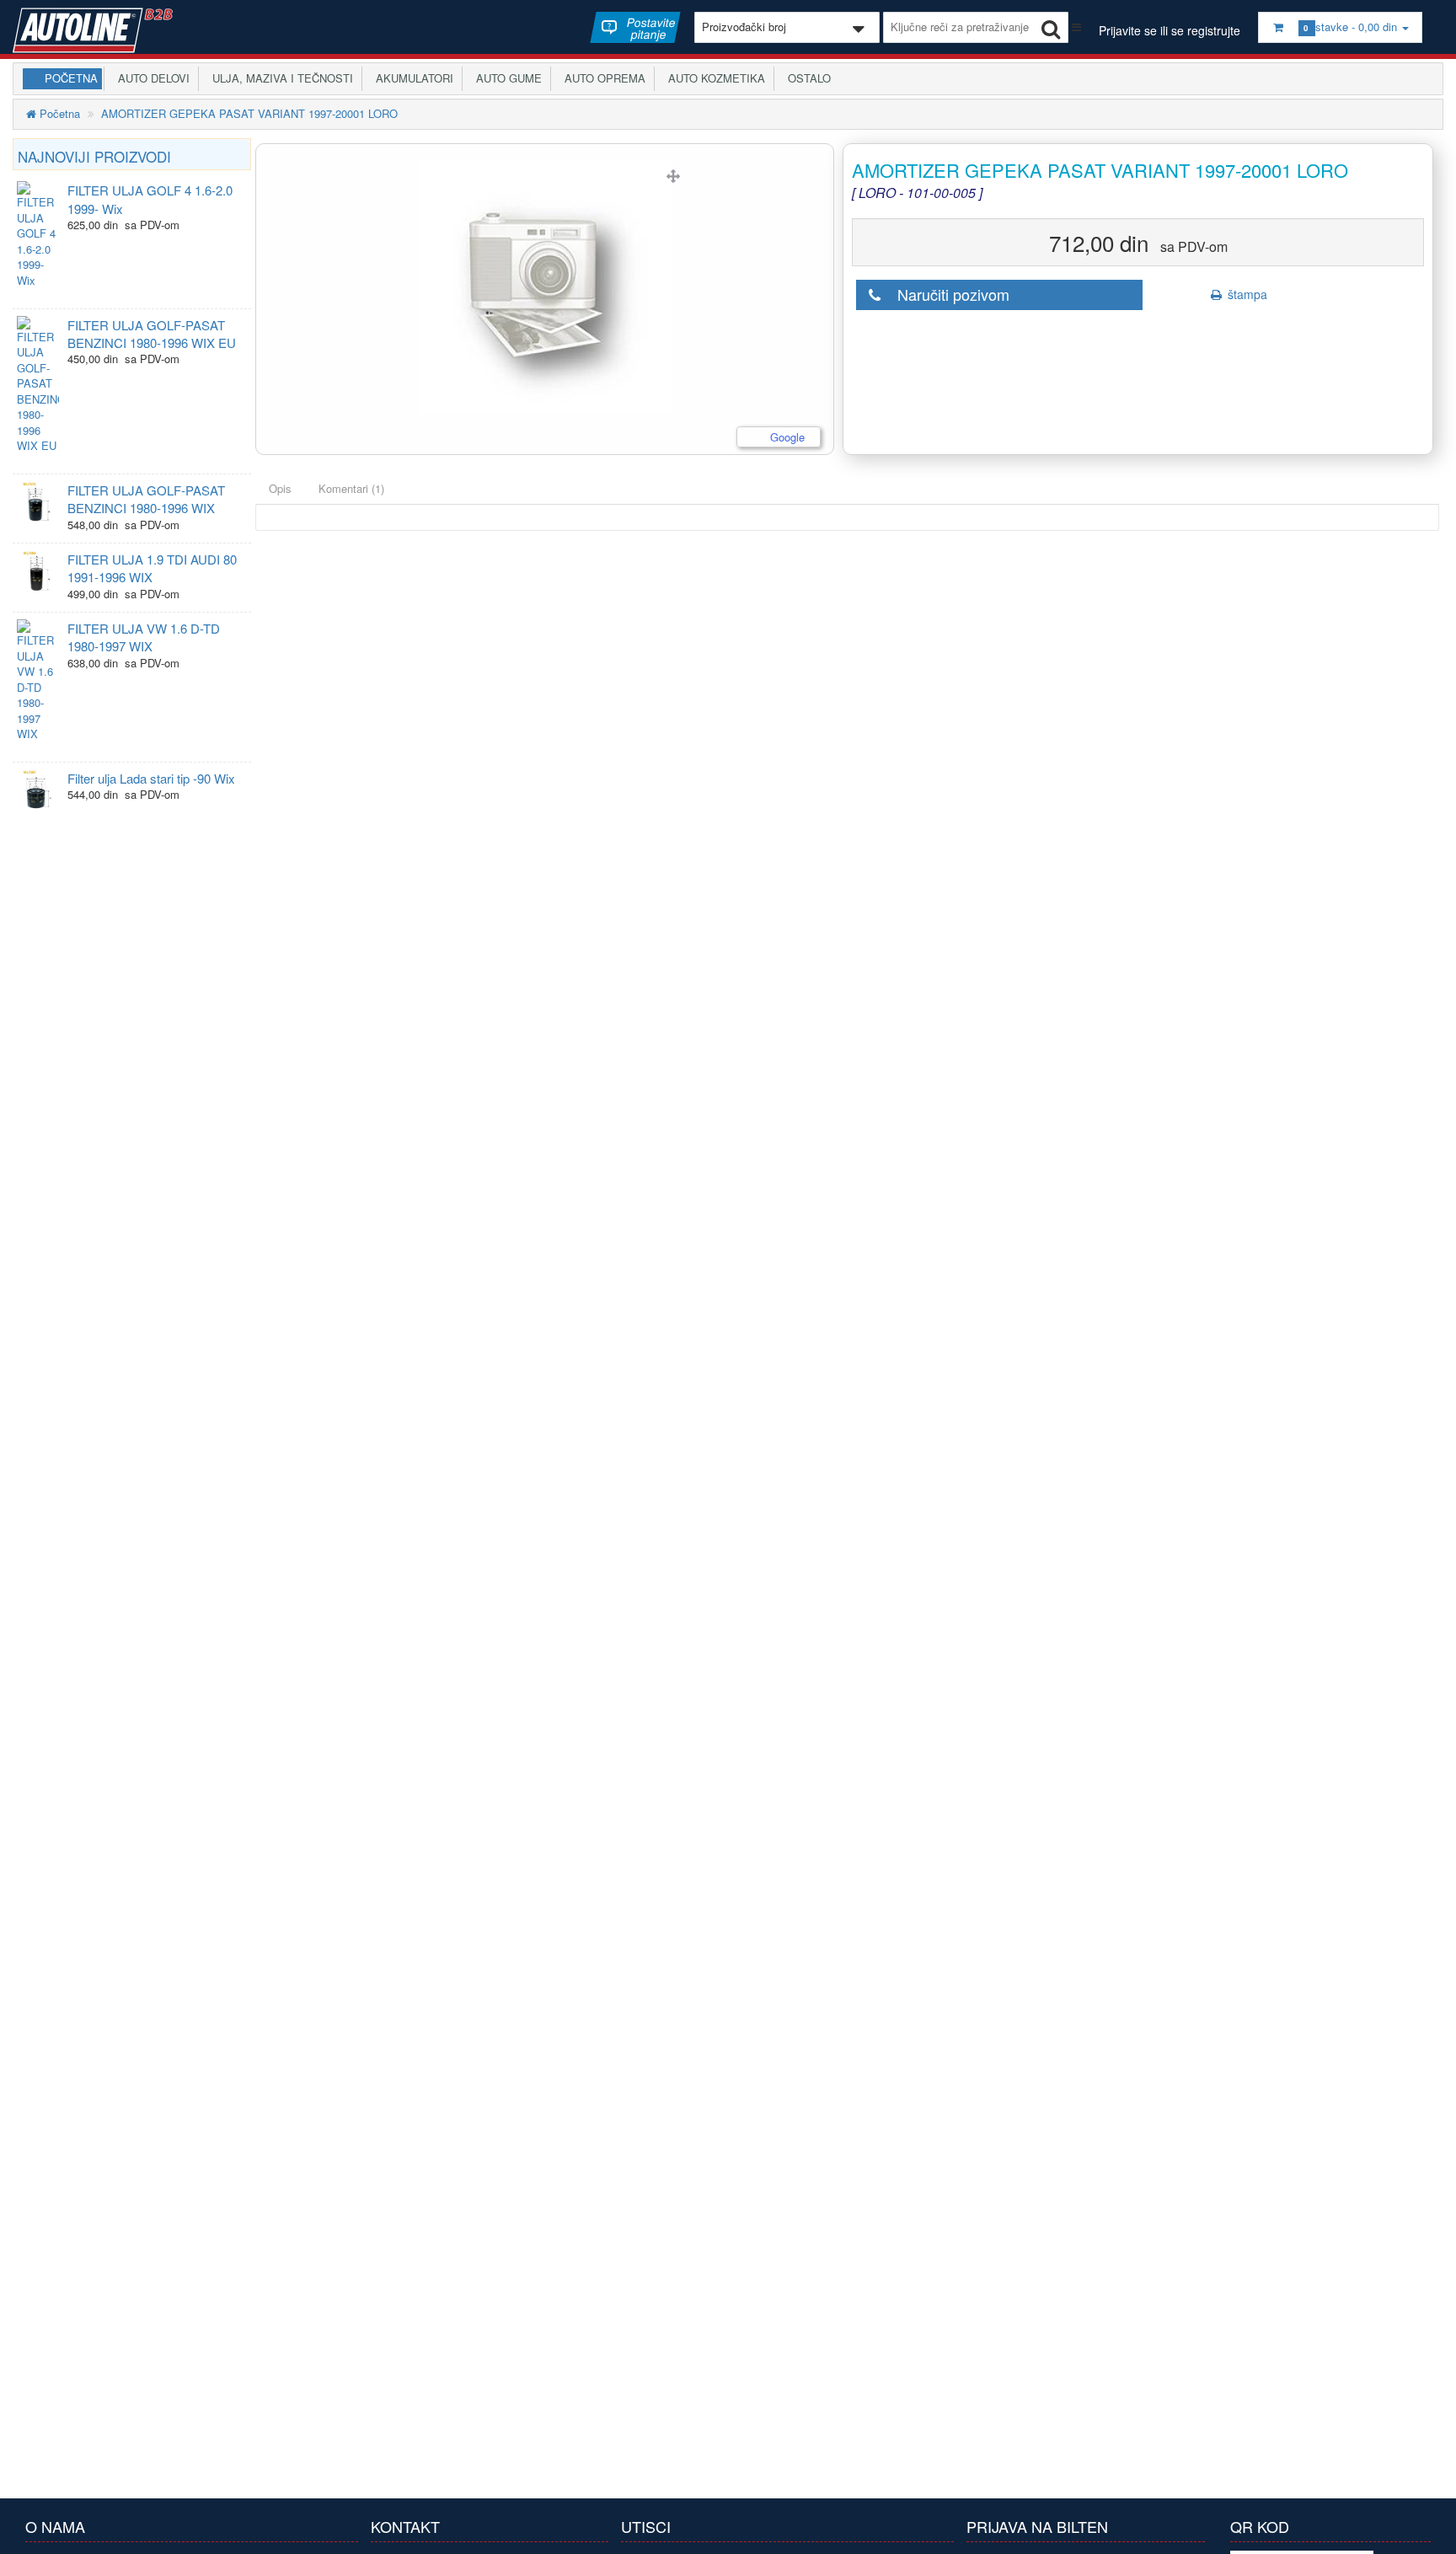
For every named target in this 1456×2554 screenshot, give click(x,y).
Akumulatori (411, 78)
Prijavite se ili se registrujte (1170, 30)
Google (786, 437)
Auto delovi (150, 78)
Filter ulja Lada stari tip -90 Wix (151, 778)
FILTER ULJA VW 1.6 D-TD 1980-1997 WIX (144, 637)
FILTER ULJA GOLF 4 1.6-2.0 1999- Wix (150, 199)
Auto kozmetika (713, 78)
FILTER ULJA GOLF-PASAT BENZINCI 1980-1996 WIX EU (152, 334)
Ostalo (806, 78)
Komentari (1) (351, 488)
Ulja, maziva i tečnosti (279, 78)
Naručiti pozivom (947, 294)
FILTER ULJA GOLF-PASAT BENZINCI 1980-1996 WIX (146, 499)
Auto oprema (602, 78)
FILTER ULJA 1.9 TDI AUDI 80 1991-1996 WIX (152, 568)
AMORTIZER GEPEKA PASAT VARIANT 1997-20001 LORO (249, 113)
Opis (280, 488)
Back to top (1427, 2528)
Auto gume (506, 78)
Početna (71, 78)
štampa (1246, 294)
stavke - (1352, 27)
